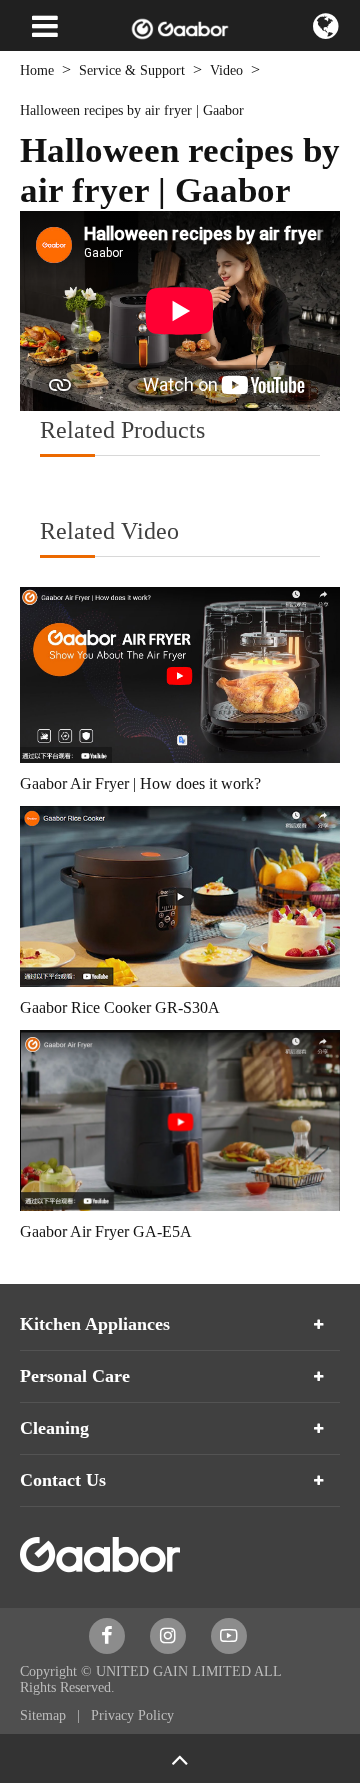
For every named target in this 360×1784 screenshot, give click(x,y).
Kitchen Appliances (95, 1324)
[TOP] (180, 1758)
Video (226, 70)
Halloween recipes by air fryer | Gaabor (132, 110)
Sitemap (45, 1715)
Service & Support (132, 70)
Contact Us (63, 1480)
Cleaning (54, 1428)
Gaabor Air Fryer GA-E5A (106, 1231)
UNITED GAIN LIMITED (173, 1671)
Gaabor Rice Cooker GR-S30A (120, 1007)
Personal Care (75, 1376)
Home (37, 70)
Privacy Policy (132, 1715)
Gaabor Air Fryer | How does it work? (140, 783)
